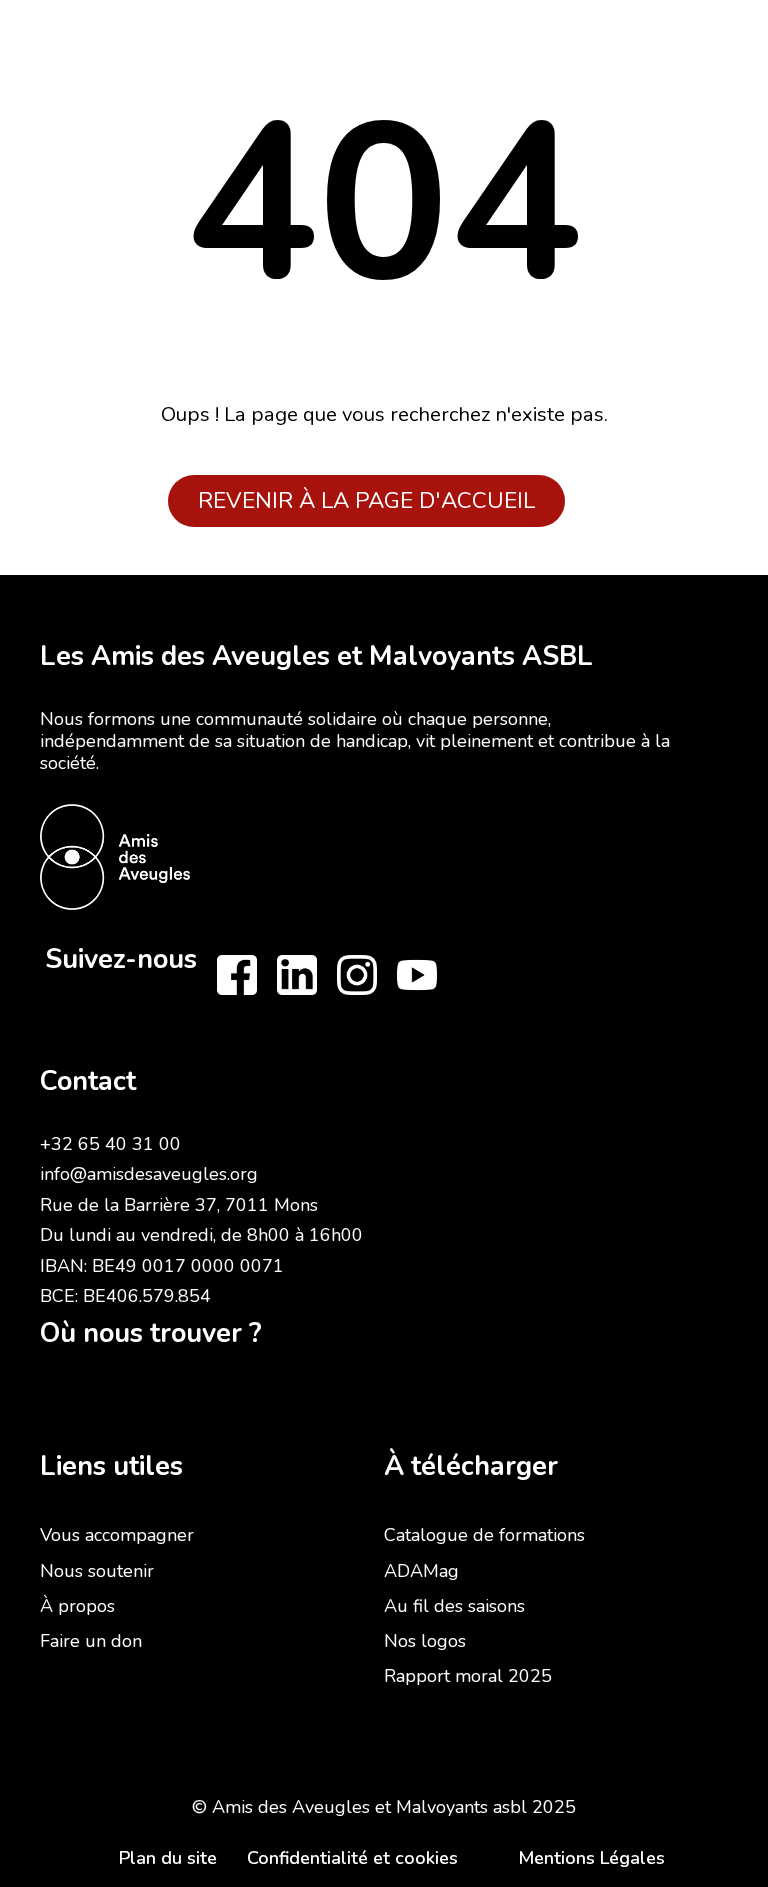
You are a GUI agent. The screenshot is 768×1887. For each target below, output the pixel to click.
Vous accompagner (117, 1535)
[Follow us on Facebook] (237, 975)
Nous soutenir (97, 1571)
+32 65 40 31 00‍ (110, 1144)
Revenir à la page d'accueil (366, 500)
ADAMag (421, 1571)
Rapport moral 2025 (468, 1676)
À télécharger (471, 1466)
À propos (77, 1606)
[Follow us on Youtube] (417, 975)
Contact (88, 1081)
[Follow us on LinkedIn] (297, 975)
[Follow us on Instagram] (357, 975)
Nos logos (425, 1641)
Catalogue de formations (484, 1535)
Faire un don (91, 1641)
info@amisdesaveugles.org (149, 1174)
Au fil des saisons (454, 1606)
